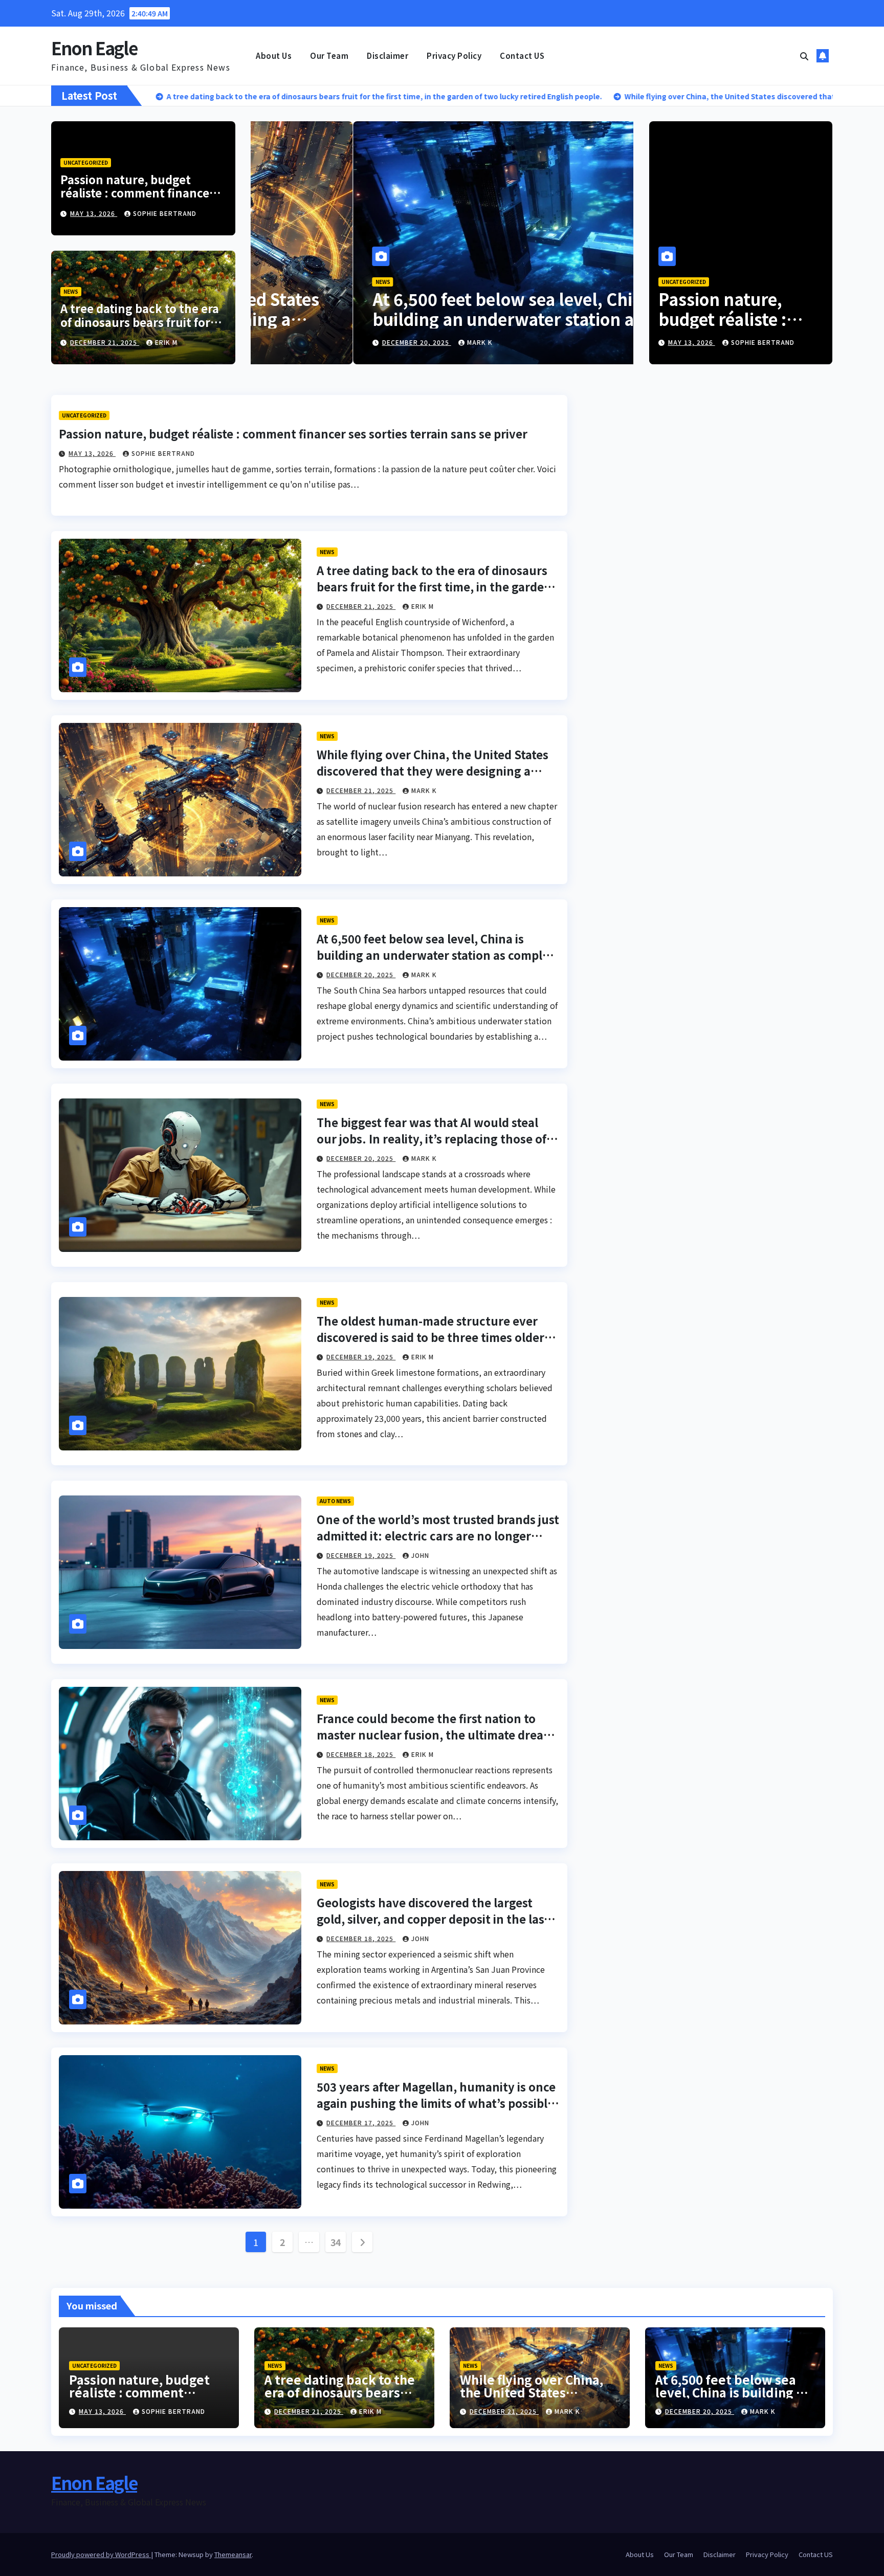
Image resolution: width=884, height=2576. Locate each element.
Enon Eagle (94, 48)
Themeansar (233, 2554)
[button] (804, 56)
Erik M (166, 342)
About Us (274, 56)
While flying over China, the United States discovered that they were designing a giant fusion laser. (433, 770)
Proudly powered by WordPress (101, 2554)
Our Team (329, 56)
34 (336, 2242)
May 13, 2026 (94, 213)
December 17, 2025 (361, 2122)
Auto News (335, 1501)
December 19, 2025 (361, 1357)
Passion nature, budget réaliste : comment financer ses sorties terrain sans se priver (137, 199)
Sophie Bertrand (165, 213)
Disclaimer (388, 56)
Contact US (522, 56)
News (71, 291)
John (420, 1555)
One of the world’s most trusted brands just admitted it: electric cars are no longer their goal (438, 1535)
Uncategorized (86, 162)
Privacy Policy (454, 56)
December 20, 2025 (339, 342)
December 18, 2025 (361, 1754)
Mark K (402, 342)
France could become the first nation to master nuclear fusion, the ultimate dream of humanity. (435, 1734)
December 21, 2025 (105, 342)
